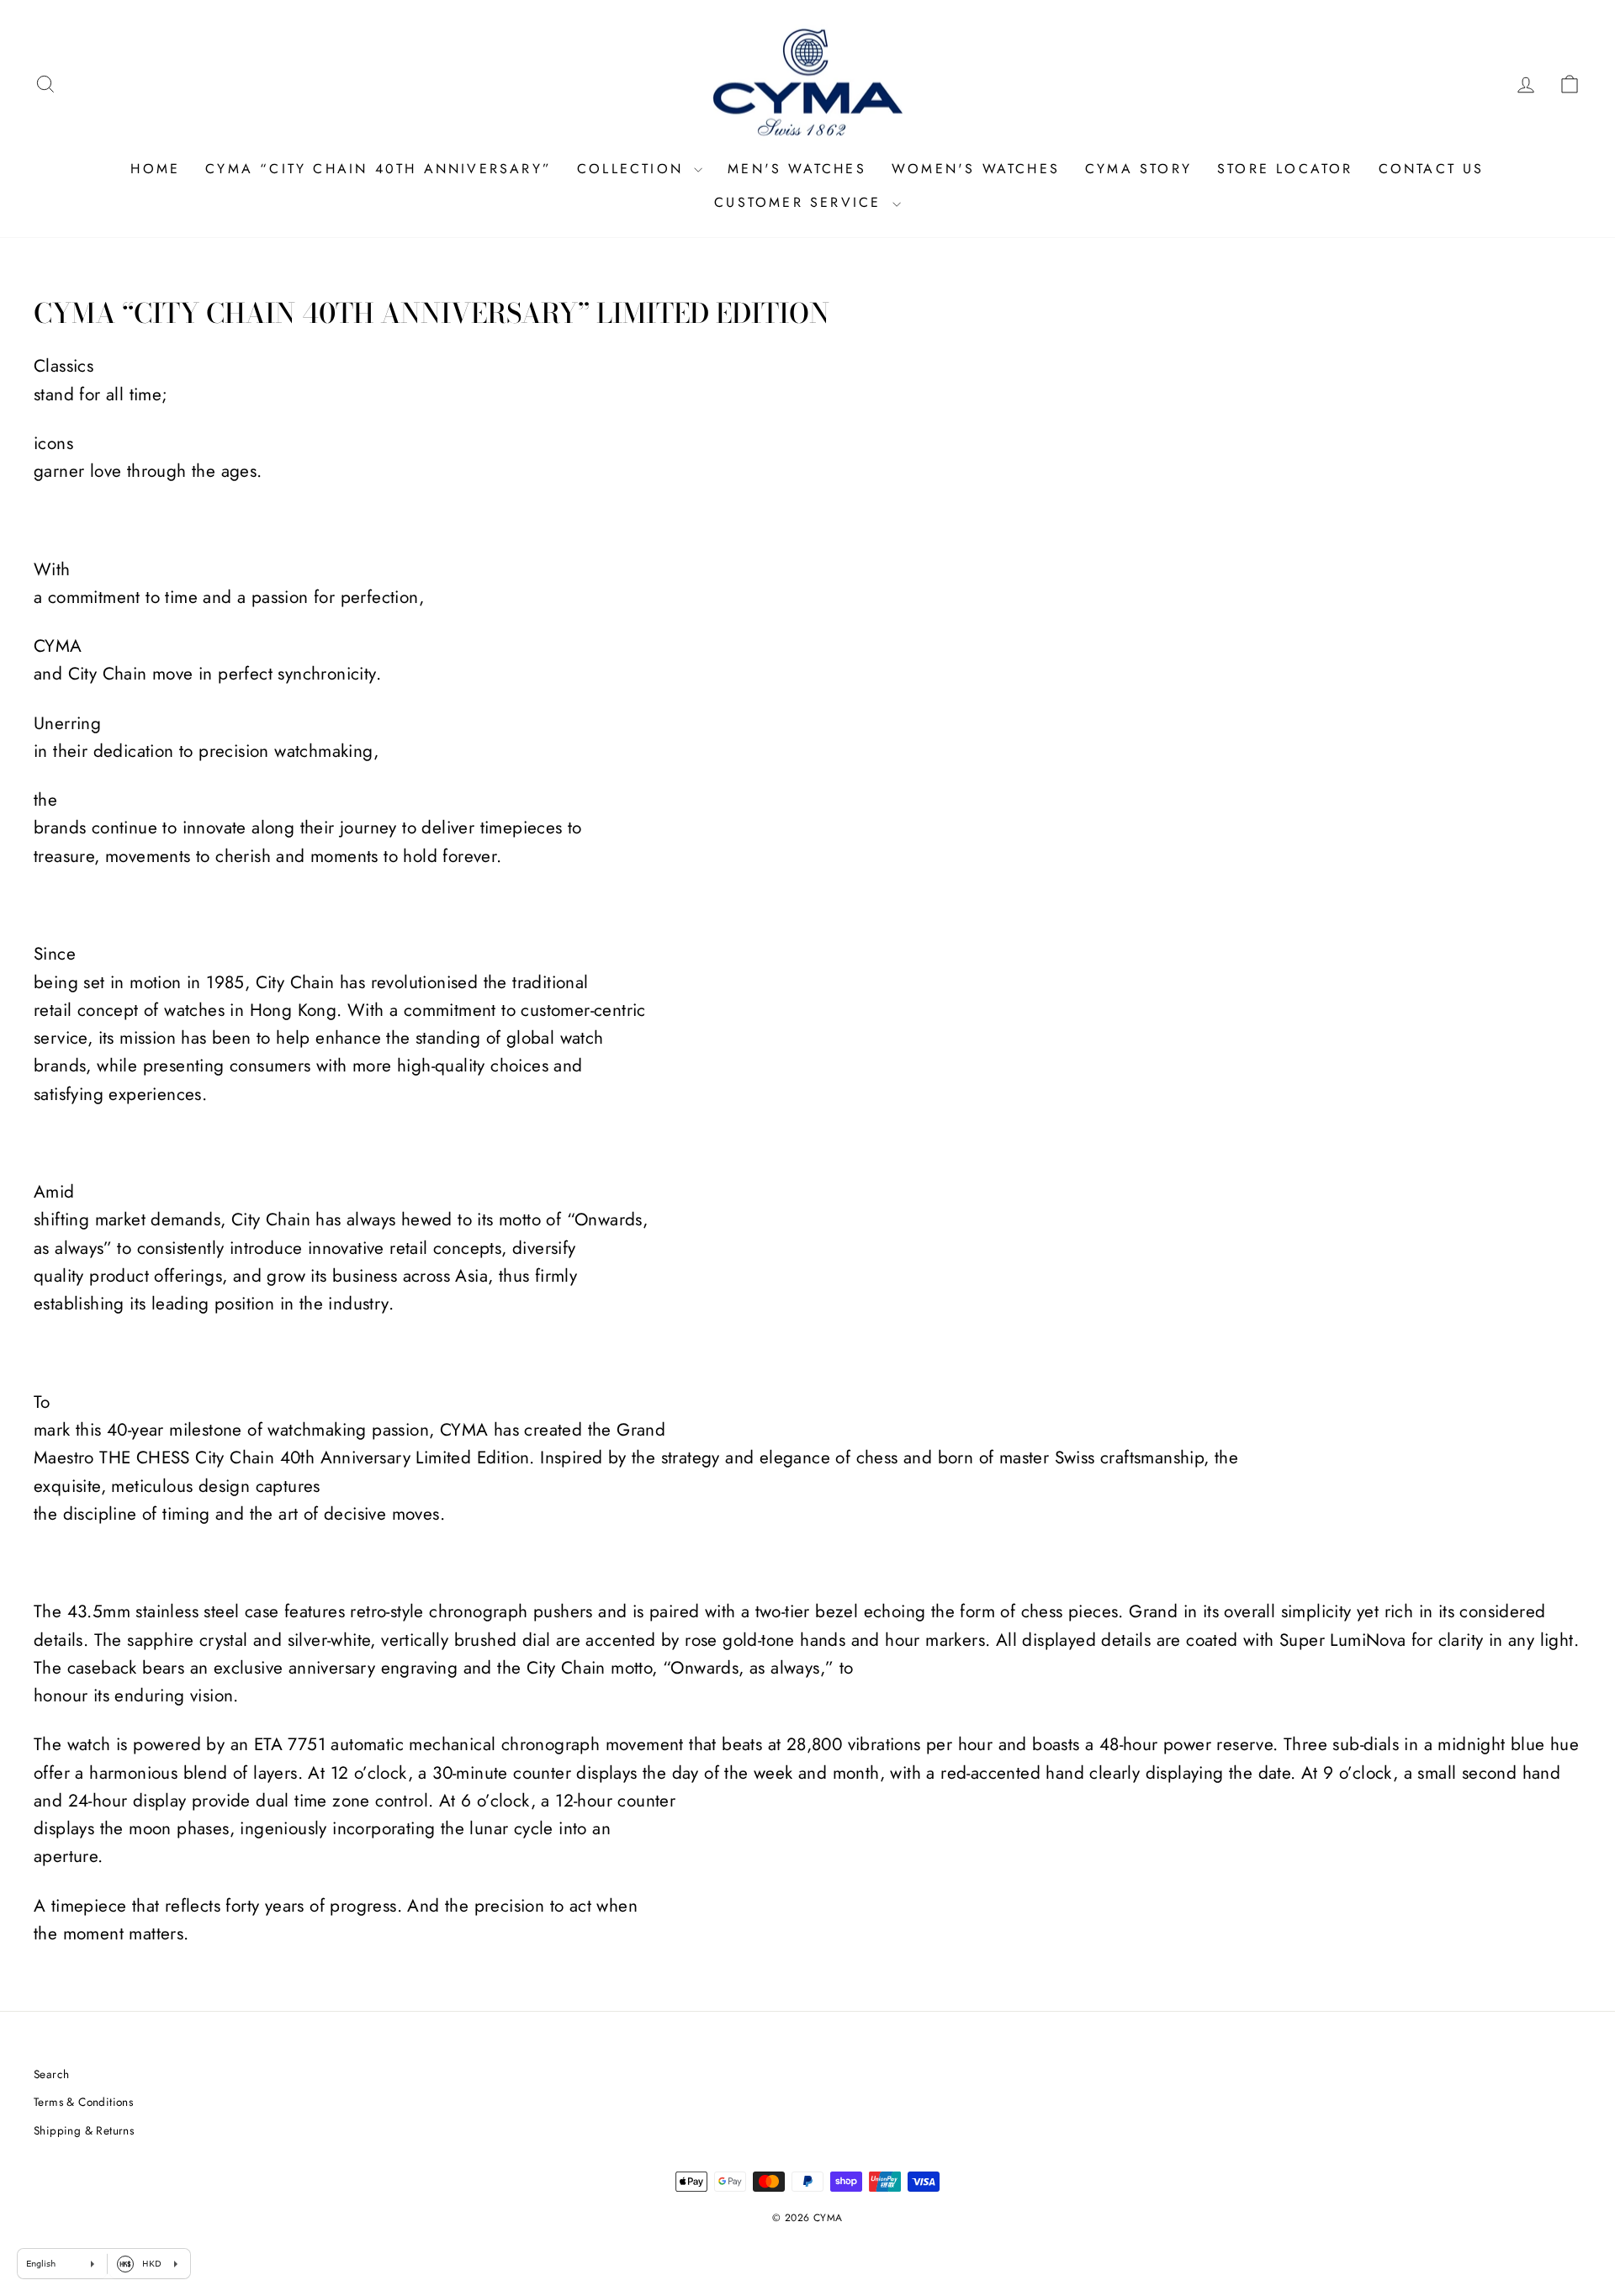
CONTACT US (1432, 169)
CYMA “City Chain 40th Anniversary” (379, 169)
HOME (155, 169)
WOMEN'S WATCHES (976, 169)
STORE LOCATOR (1285, 169)
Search (51, 2074)
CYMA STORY (1138, 169)
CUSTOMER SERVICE (801, 202)
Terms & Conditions (83, 2102)
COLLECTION (633, 169)
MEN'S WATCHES (797, 169)
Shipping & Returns (84, 2130)
